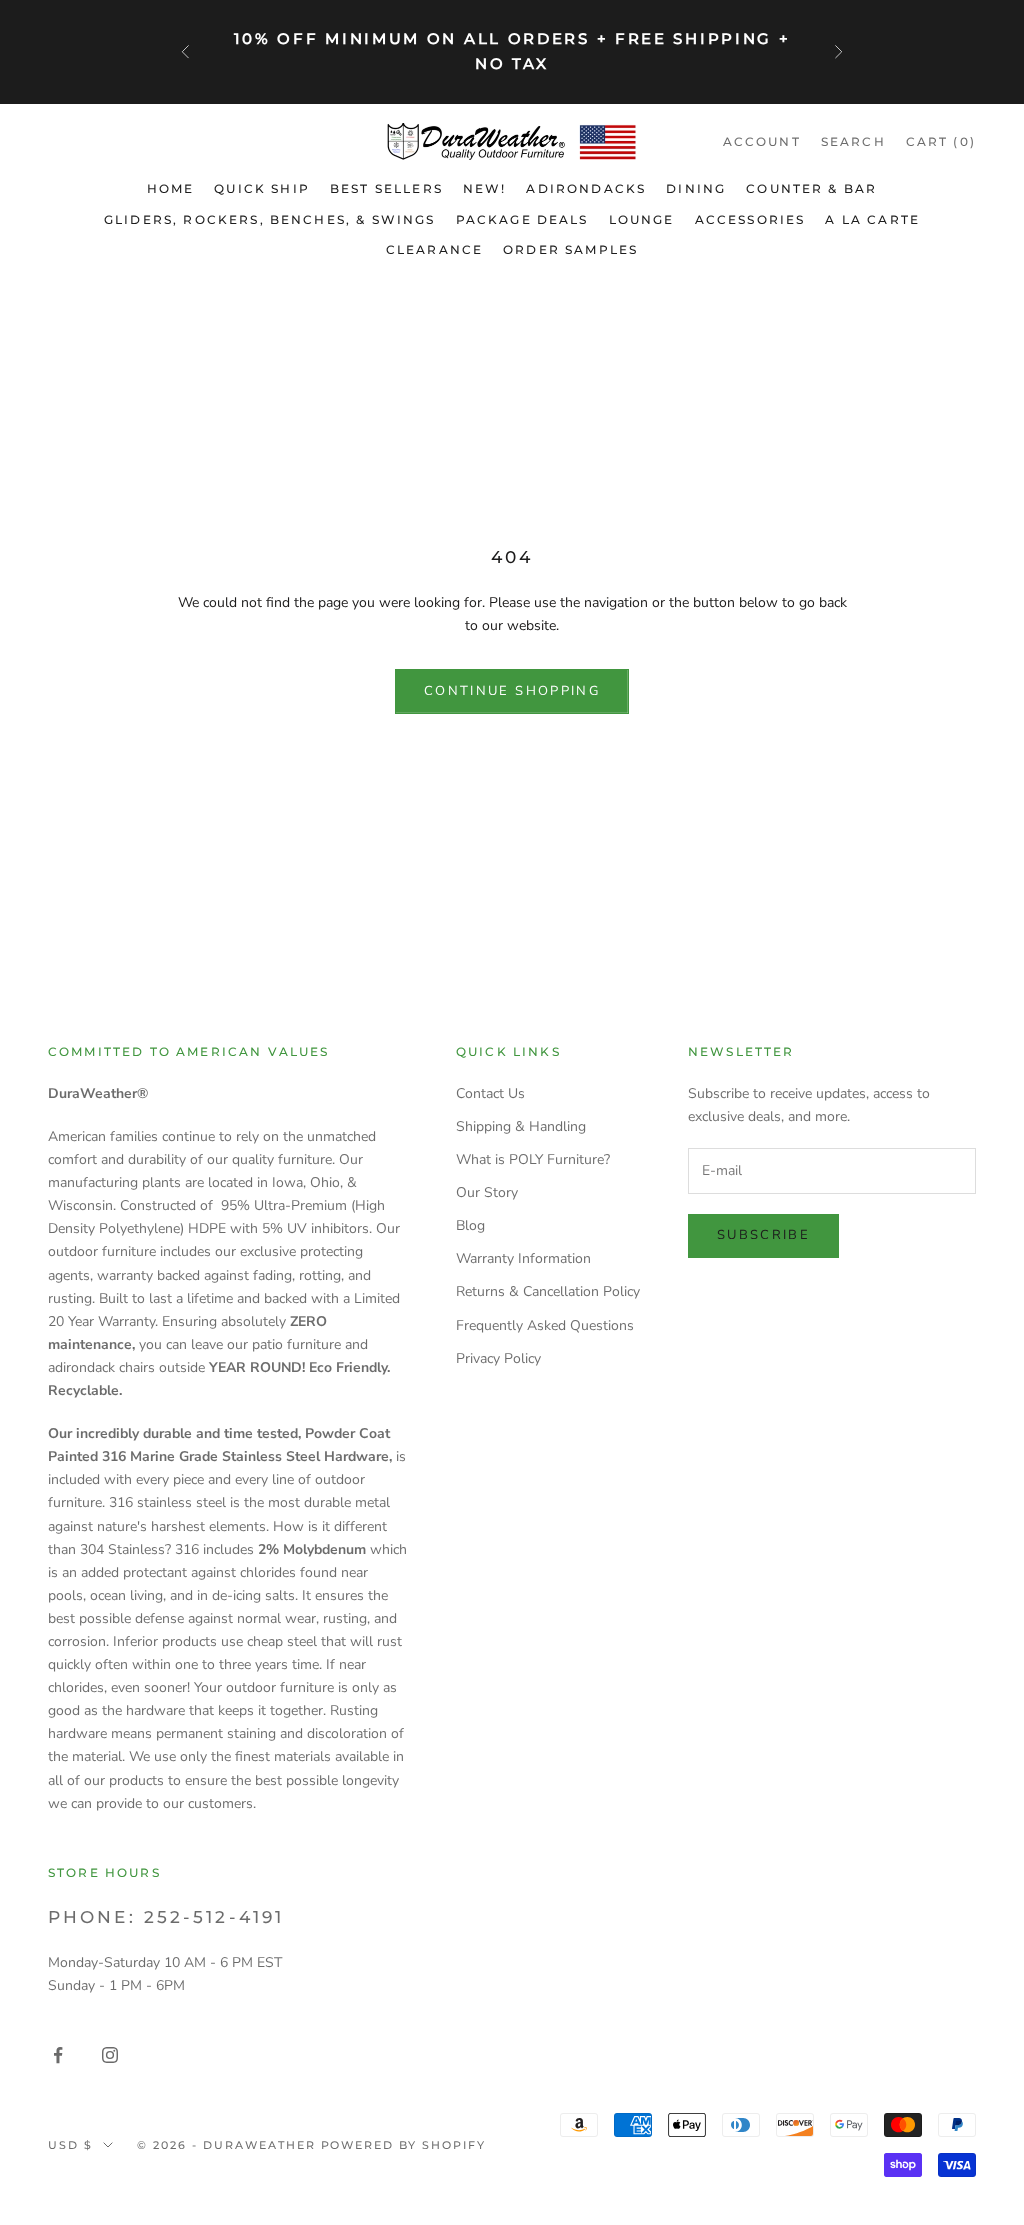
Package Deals (522, 219)
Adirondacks (586, 188)
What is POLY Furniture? (533, 1159)
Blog (470, 1225)
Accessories (750, 219)
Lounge (642, 219)
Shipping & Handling (521, 1126)
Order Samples (570, 249)
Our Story (487, 1192)
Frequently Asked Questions (545, 1325)
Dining (696, 188)
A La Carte (872, 219)
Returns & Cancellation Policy (548, 1291)
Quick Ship (262, 188)
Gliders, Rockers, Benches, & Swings (270, 219)
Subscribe (763, 1235)
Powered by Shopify (404, 2145)
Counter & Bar (811, 188)
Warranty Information (523, 1258)
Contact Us (490, 1093)
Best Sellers (386, 188)
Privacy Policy (498, 1358)
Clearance (434, 249)
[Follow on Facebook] (58, 2055)
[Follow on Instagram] (110, 2055)
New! (485, 188)
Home (171, 188)
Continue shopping (512, 691)
